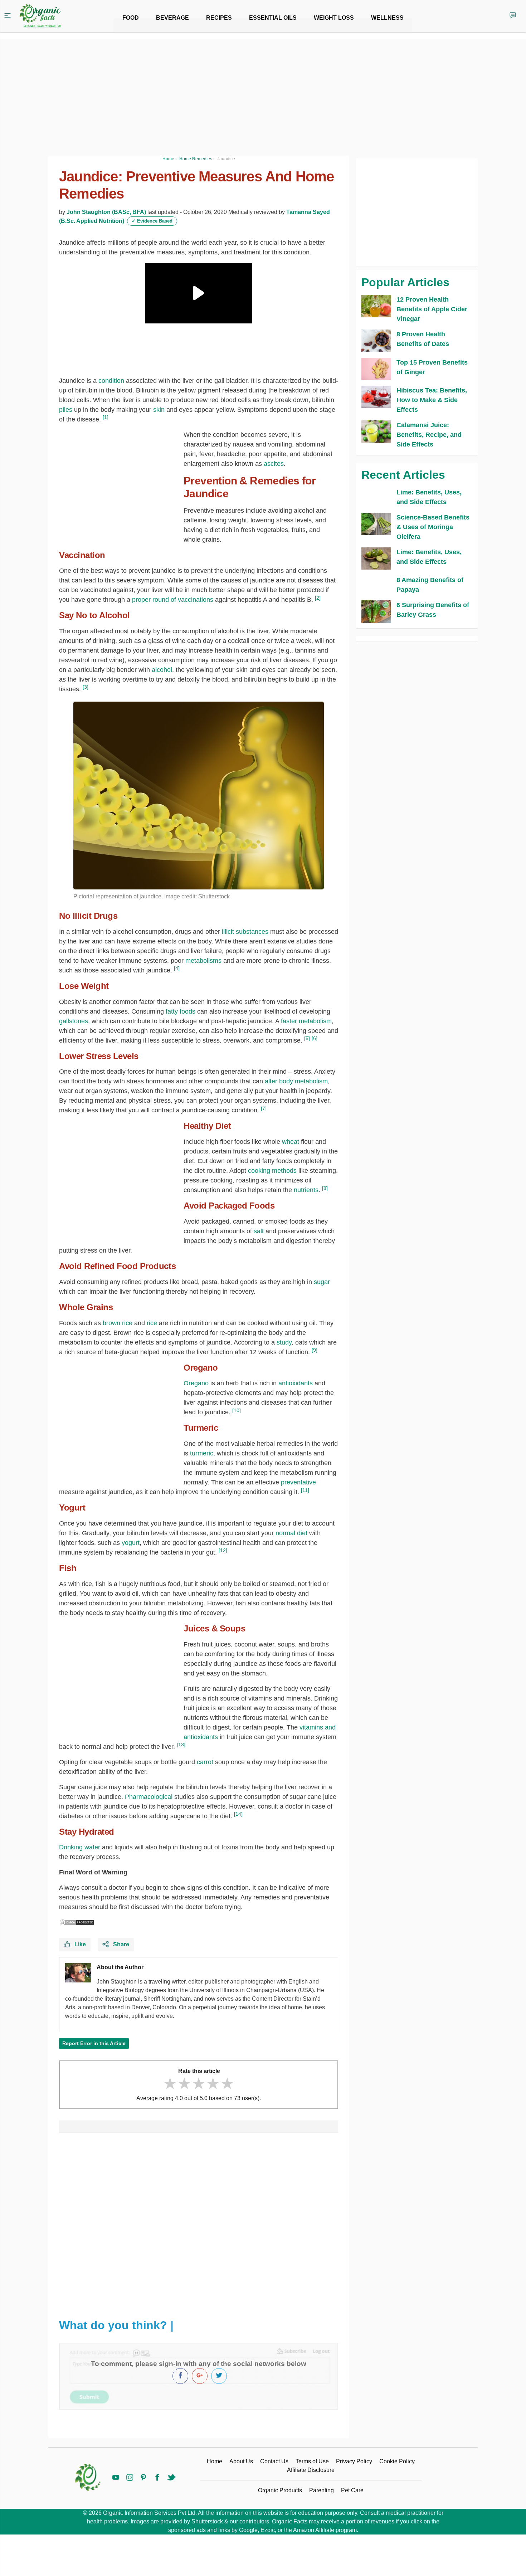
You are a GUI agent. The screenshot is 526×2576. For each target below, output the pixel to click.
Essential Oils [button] (273, 18)
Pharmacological (149, 1797)
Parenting (322, 2490)
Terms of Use (312, 2461)
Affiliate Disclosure (311, 2470)
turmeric (202, 1453)
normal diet (291, 1533)
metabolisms (203, 961)
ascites (274, 464)
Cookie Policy (397, 2461)
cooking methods (272, 1171)
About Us (241, 2461)
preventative (298, 1482)
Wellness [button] (387, 18)
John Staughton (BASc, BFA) (106, 212)
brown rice (118, 1323)
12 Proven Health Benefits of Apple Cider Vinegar (432, 309)
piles (66, 410)
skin (159, 410)
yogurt (131, 1543)
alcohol (162, 670)
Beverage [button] (172, 18)
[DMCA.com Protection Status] (77, 1922)
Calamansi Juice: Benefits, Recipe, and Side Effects (429, 435)
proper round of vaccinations (173, 600)
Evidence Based (152, 221)
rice (152, 1323)
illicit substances (245, 932)
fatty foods (181, 1011)
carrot (205, 1762)
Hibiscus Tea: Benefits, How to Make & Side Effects (432, 400)
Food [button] (131, 18)
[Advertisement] (199, 2222)
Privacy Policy (354, 2461)
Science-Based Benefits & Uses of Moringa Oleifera (433, 527)
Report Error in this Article (94, 2043)
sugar (322, 1282)
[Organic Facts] (40, 16)
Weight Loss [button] (334, 18)
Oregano (196, 1383)
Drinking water (80, 1847)
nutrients (306, 1190)
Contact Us (274, 2461)
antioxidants (296, 1383)
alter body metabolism (296, 1081)
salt (259, 1231)
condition (111, 381)
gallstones (74, 1021)
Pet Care (352, 2490)
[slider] (199, 2084)
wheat (291, 1142)
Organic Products (280, 2490)
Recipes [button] (219, 18)
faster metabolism (306, 1021)
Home (215, 2461)
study (284, 1342)
